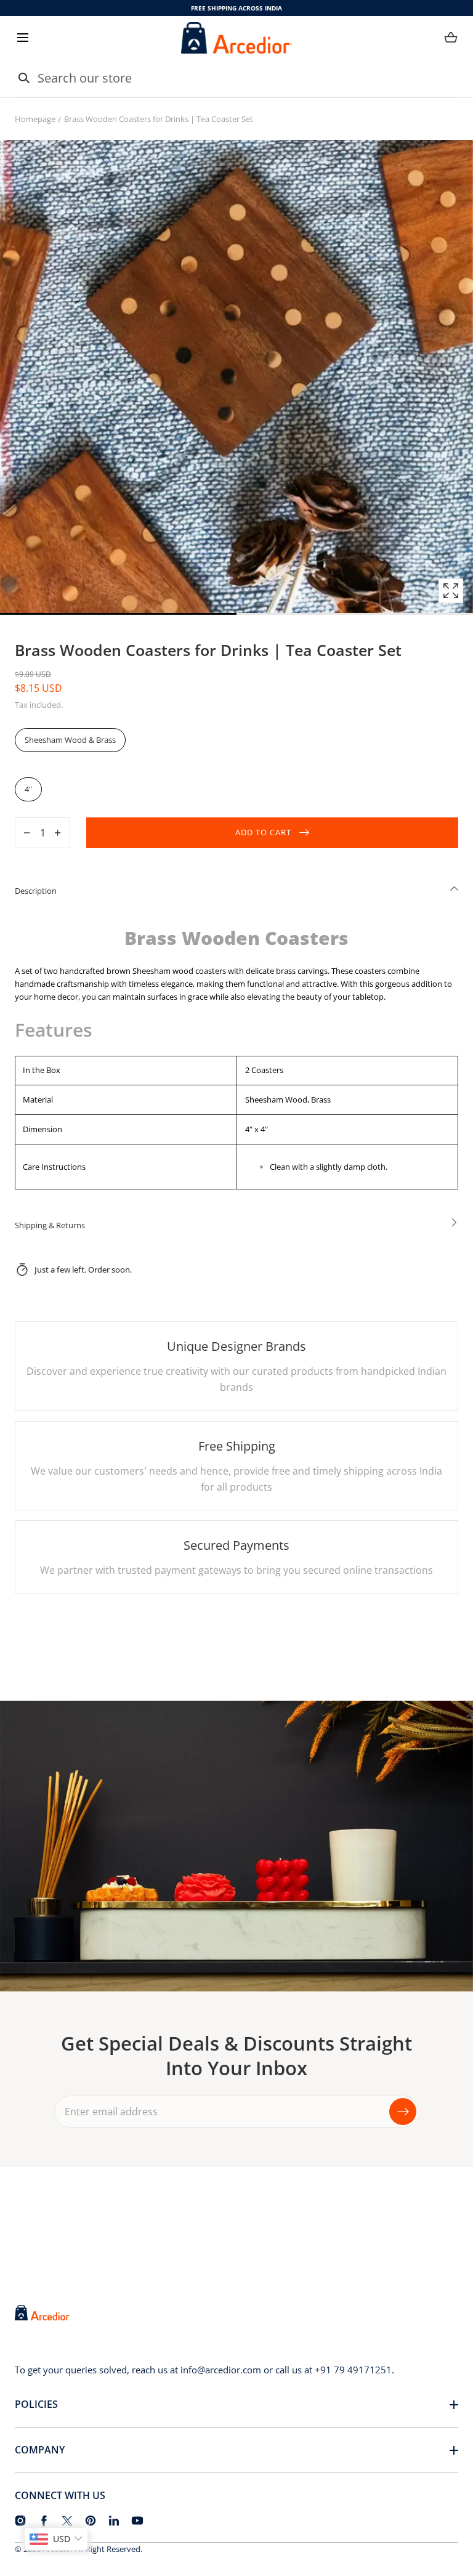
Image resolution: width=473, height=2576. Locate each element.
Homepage (35, 119)
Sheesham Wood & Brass (70, 740)
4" (28, 789)
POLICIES (36, 2404)
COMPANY (40, 2450)
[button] (22, 38)
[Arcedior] (236, 38)
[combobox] (236, 78)
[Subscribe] (403, 2112)
